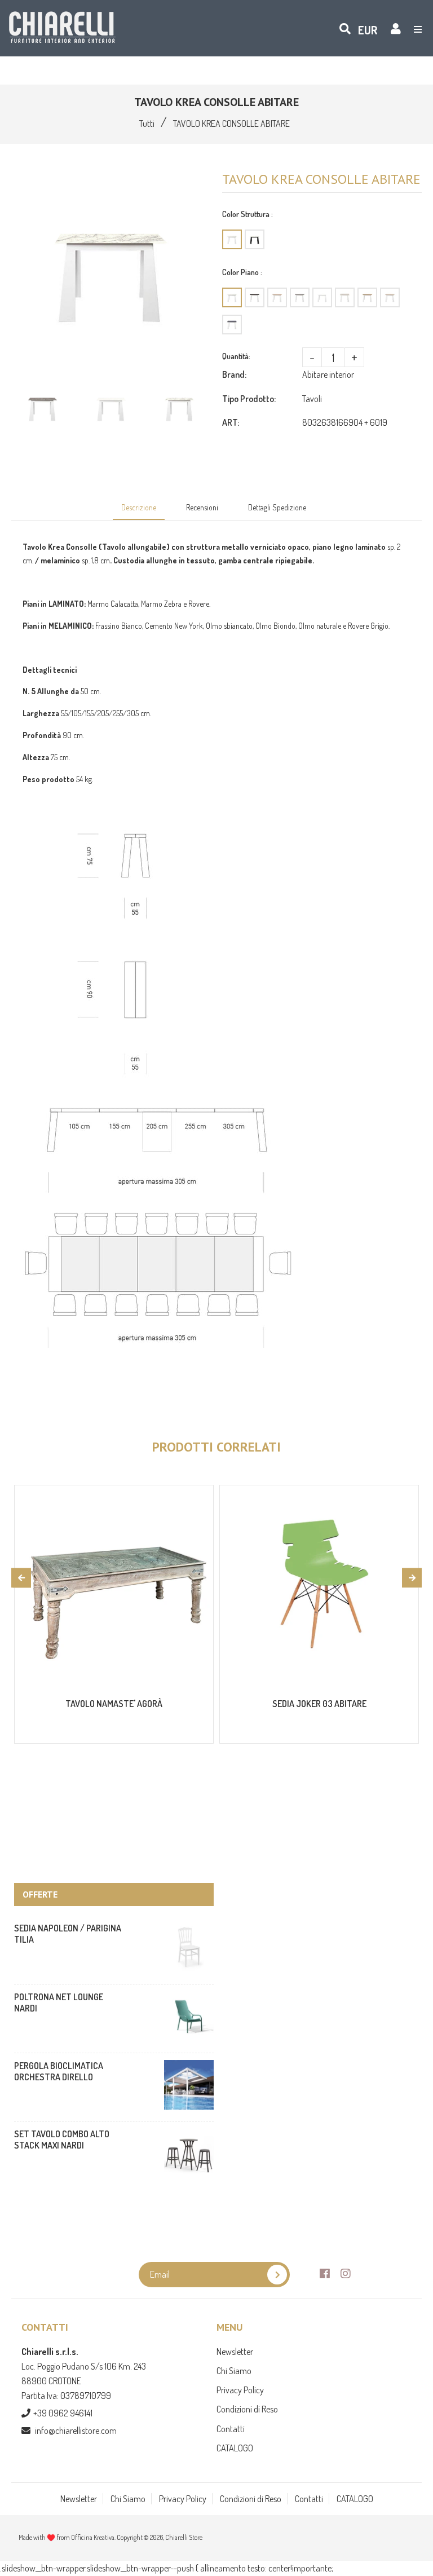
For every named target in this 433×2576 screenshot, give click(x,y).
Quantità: (236, 356)
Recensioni (202, 507)
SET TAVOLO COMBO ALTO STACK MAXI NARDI (62, 2140)
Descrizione (139, 507)
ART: (231, 422)
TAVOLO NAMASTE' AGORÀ (114, 1704)
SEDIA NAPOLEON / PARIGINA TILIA (68, 1934)
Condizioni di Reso (247, 2409)
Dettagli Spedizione (277, 507)
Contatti (231, 2429)
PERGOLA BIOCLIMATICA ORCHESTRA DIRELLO (59, 2071)
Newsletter (235, 2352)
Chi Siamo (234, 2371)
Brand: (234, 374)
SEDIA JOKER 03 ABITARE (319, 1704)
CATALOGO (235, 2448)
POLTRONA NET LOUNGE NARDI (59, 2002)
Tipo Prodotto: (249, 399)
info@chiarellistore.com (76, 2431)
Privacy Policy (240, 2390)
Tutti (147, 123)
